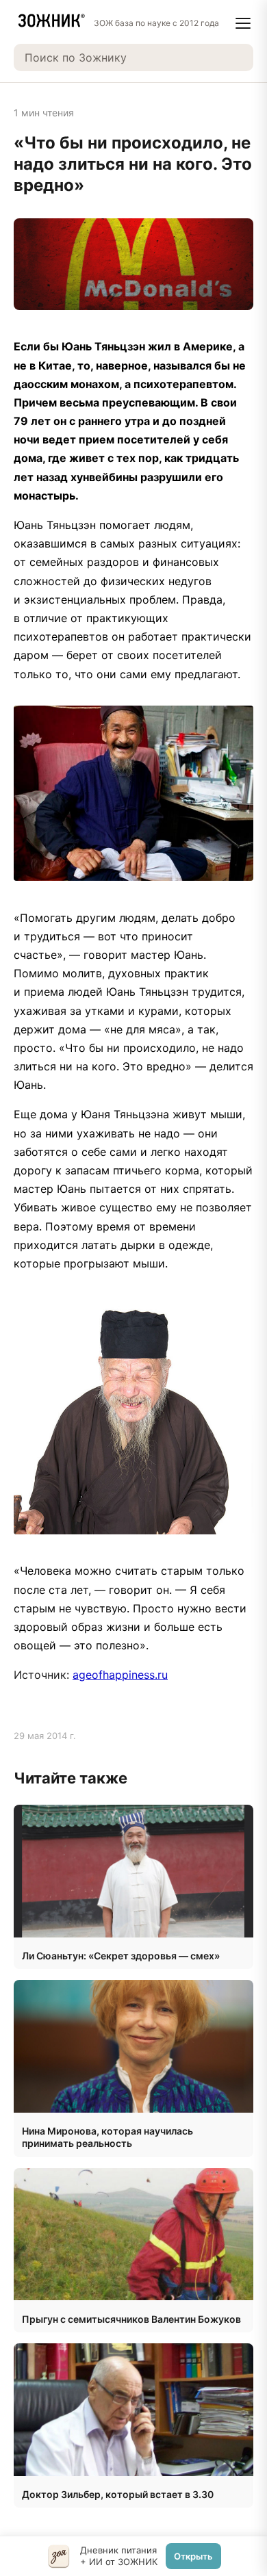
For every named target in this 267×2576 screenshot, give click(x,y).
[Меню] (243, 23)
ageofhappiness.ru (120, 1675)
